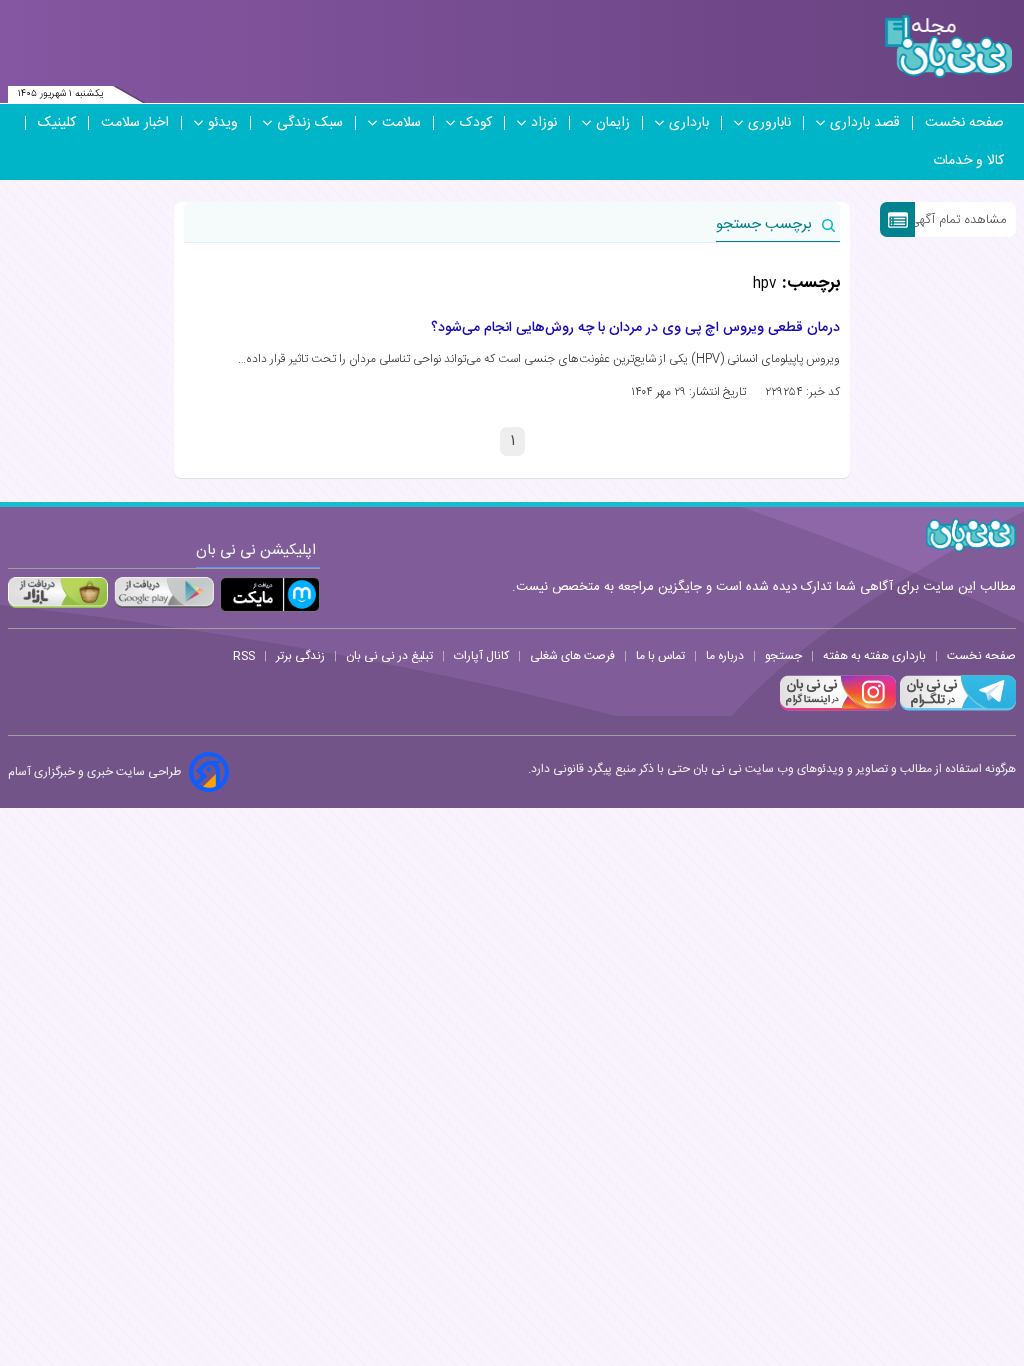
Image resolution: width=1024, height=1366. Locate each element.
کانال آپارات (481, 656)
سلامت (401, 123)
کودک (476, 123)
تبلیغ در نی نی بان (389, 656)
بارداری (689, 123)
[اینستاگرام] (838, 708)
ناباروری (769, 123)
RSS (244, 656)
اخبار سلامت (135, 123)
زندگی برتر (300, 656)
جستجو (783, 656)
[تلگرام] (956, 708)
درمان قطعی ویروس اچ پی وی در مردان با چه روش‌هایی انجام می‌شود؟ (635, 328)
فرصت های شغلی (572, 656)
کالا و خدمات (968, 161)
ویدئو (223, 123)
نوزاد (544, 123)
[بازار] (58, 592)
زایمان (613, 123)
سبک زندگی (310, 123)
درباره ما (725, 656)
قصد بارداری (865, 123)
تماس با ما (660, 656)
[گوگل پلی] (164, 592)
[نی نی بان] (948, 46)
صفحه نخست (964, 123)
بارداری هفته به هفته (874, 656)
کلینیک (57, 123)
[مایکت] (270, 594)
